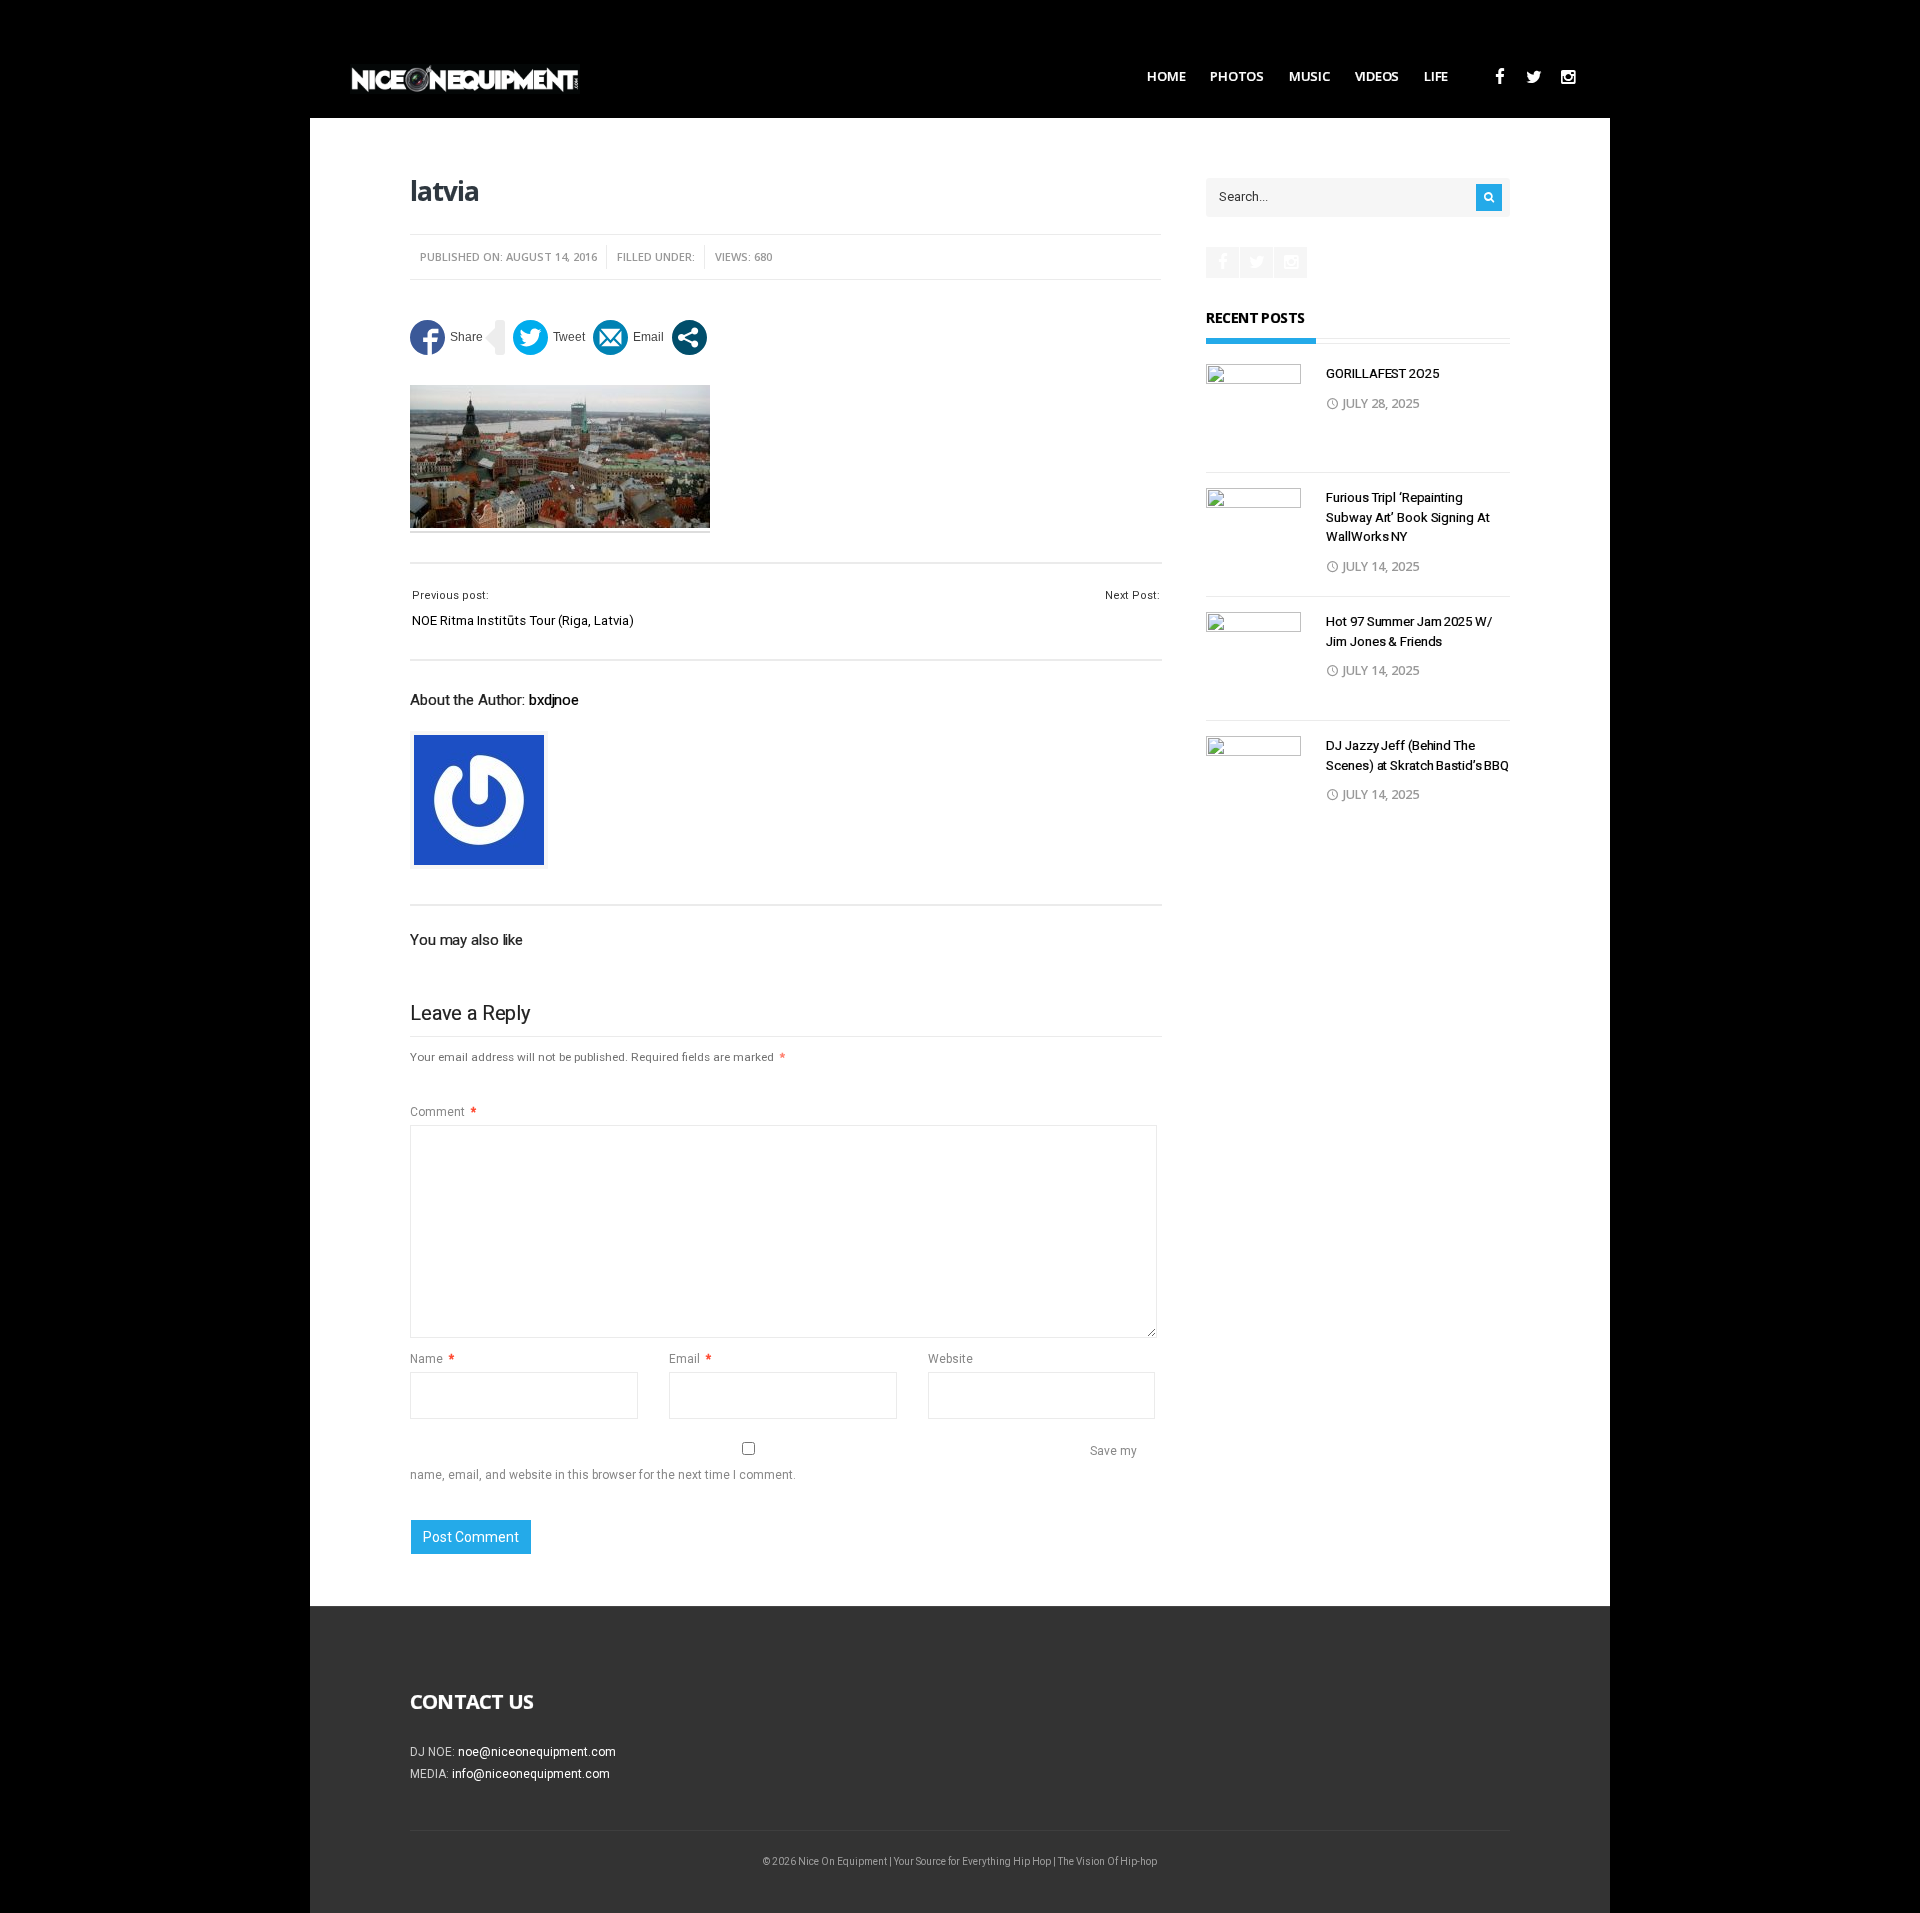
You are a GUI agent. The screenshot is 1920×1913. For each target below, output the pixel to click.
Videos (1377, 76)
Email (690, 1359)
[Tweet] (549, 337)
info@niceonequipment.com (531, 1774)
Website (950, 1359)
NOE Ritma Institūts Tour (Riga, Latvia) (523, 620)
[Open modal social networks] (689, 337)
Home (1166, 76)
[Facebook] (1499, 77)
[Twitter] (1533, 77)
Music (1309, 76)
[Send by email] (628, 337)
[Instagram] (1567, 77)
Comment (443, 1112)
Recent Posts (1255, 317)
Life (1436, 76)
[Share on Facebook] (446, 337)
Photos (1236, 76)
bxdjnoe (554, 700)
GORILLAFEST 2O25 (1382, 373)
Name (432, 1359)
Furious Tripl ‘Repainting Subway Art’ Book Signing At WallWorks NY (1407, 517)
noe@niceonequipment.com (537, 1752)
